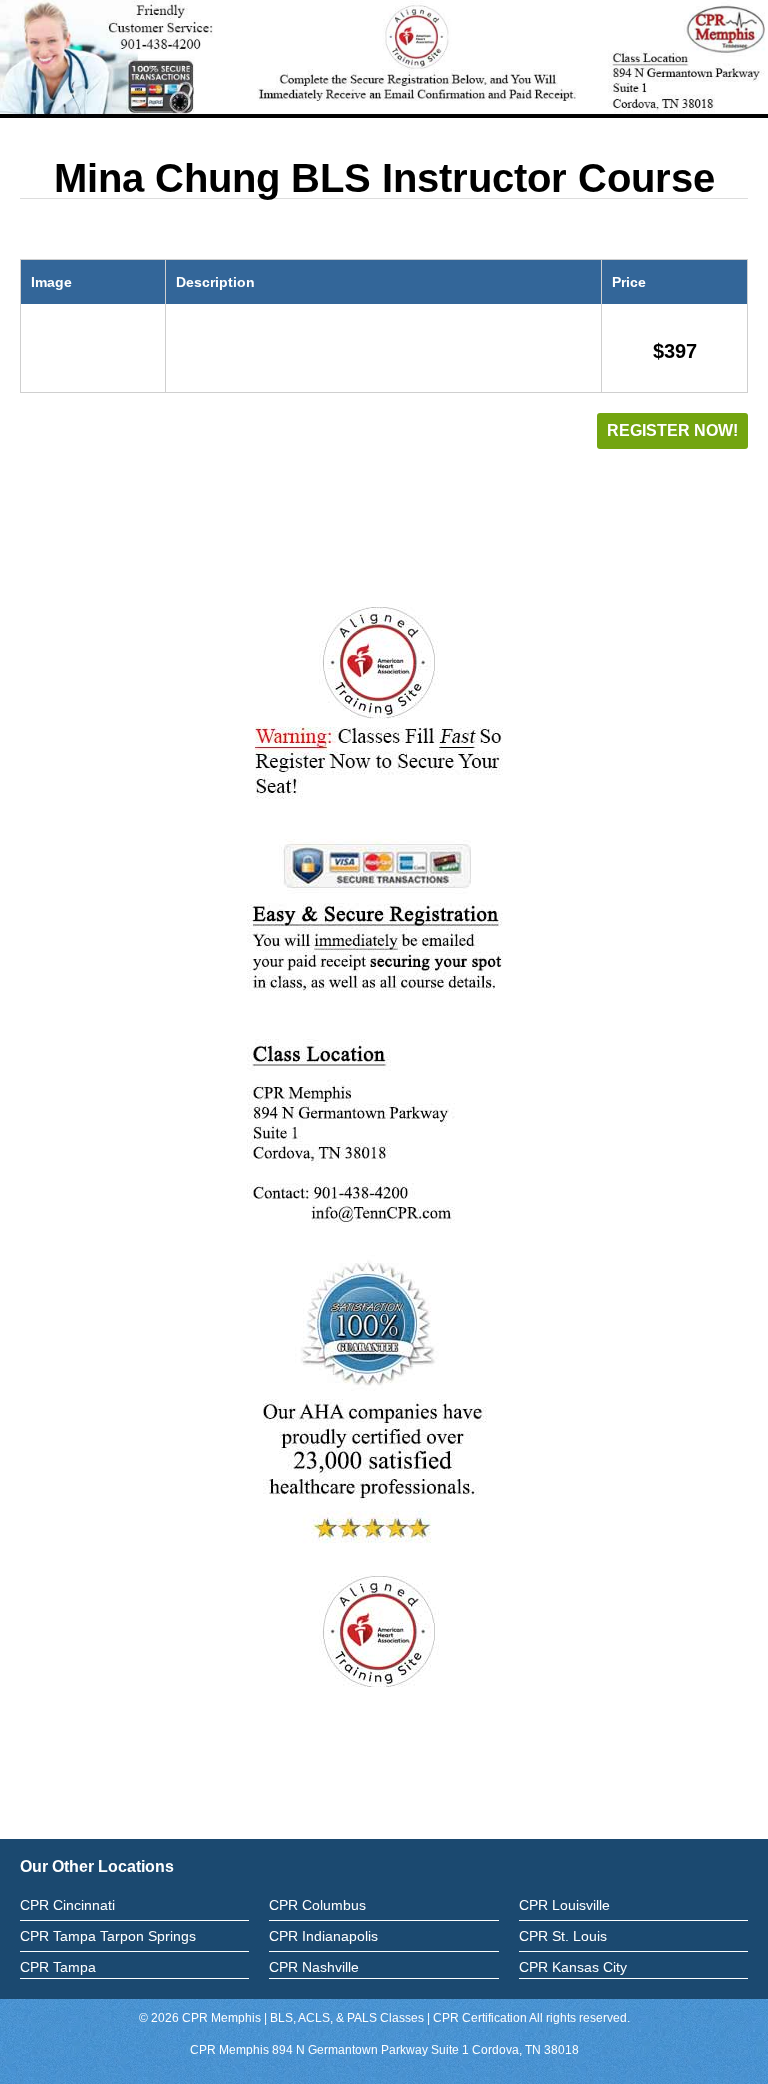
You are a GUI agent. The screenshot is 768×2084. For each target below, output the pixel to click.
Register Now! (672, 430)
